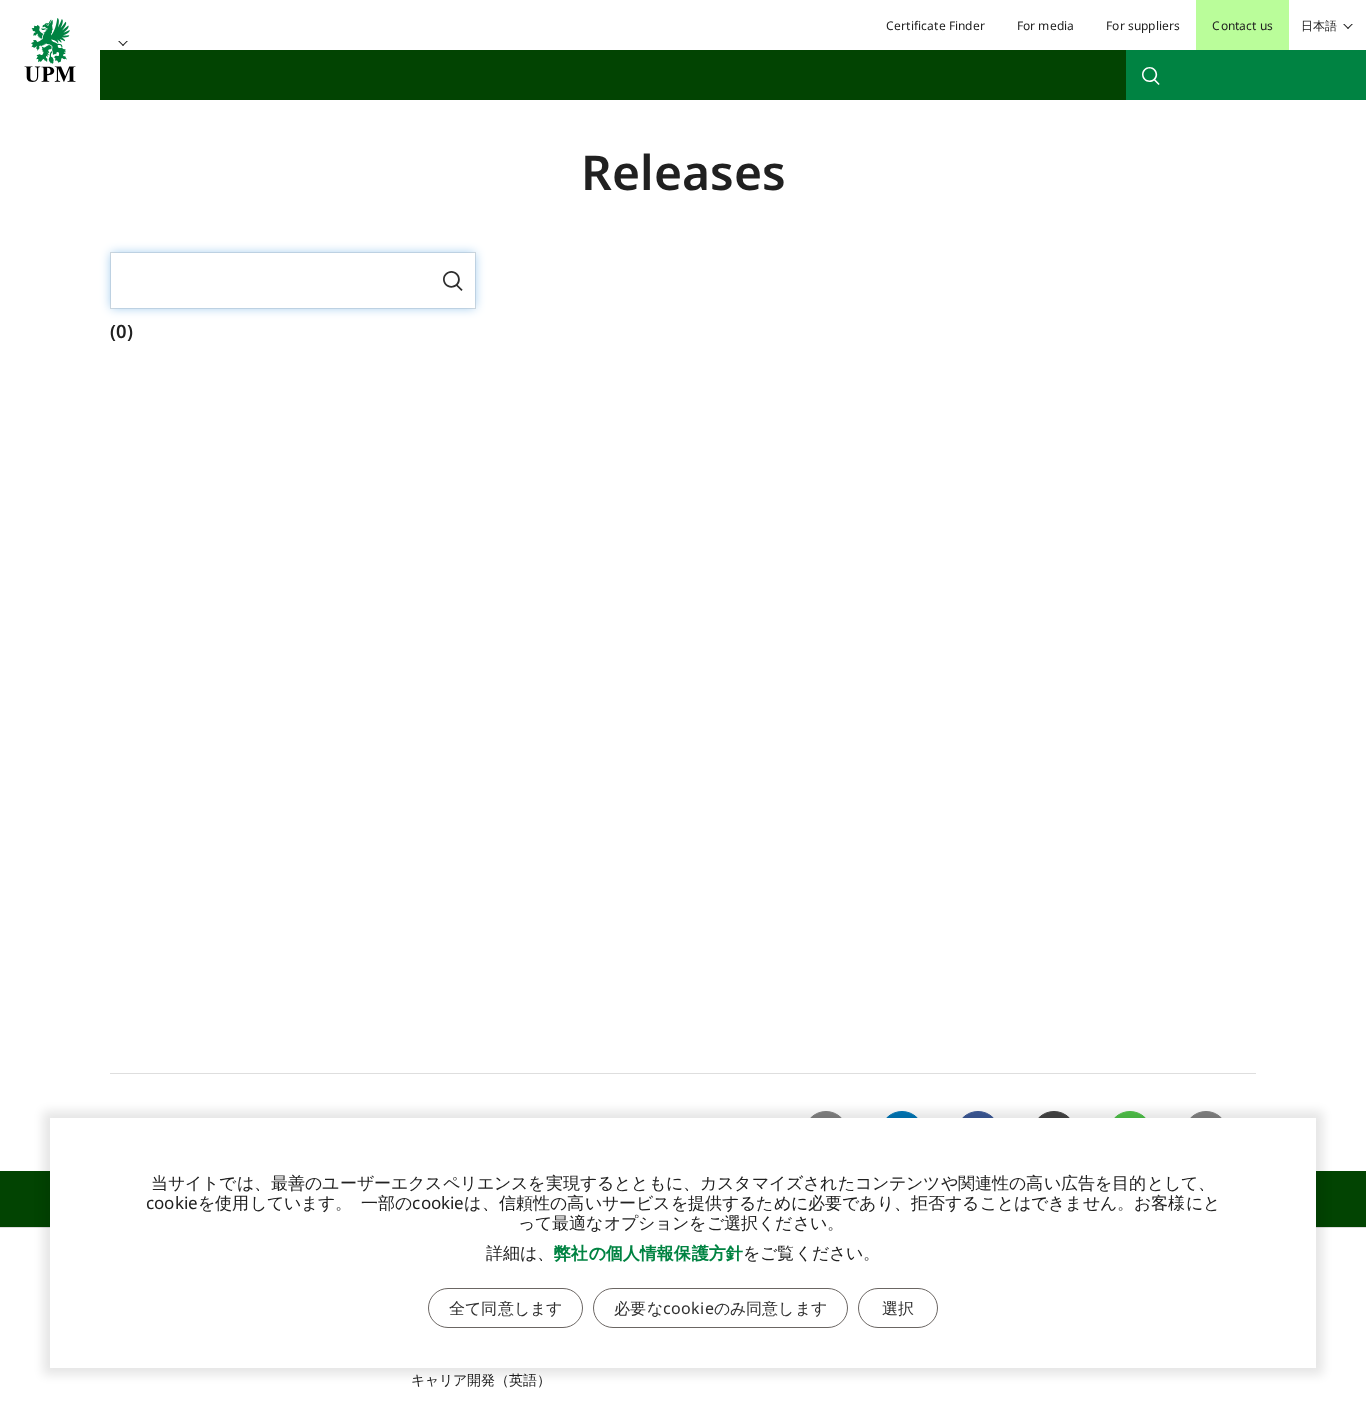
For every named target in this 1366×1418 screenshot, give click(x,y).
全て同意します (505, 1308)
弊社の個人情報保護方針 (648, 1252)
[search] (1246, 75)
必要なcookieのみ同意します (720, 1308)
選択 (898, 1308)
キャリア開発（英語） (481, 1379)
